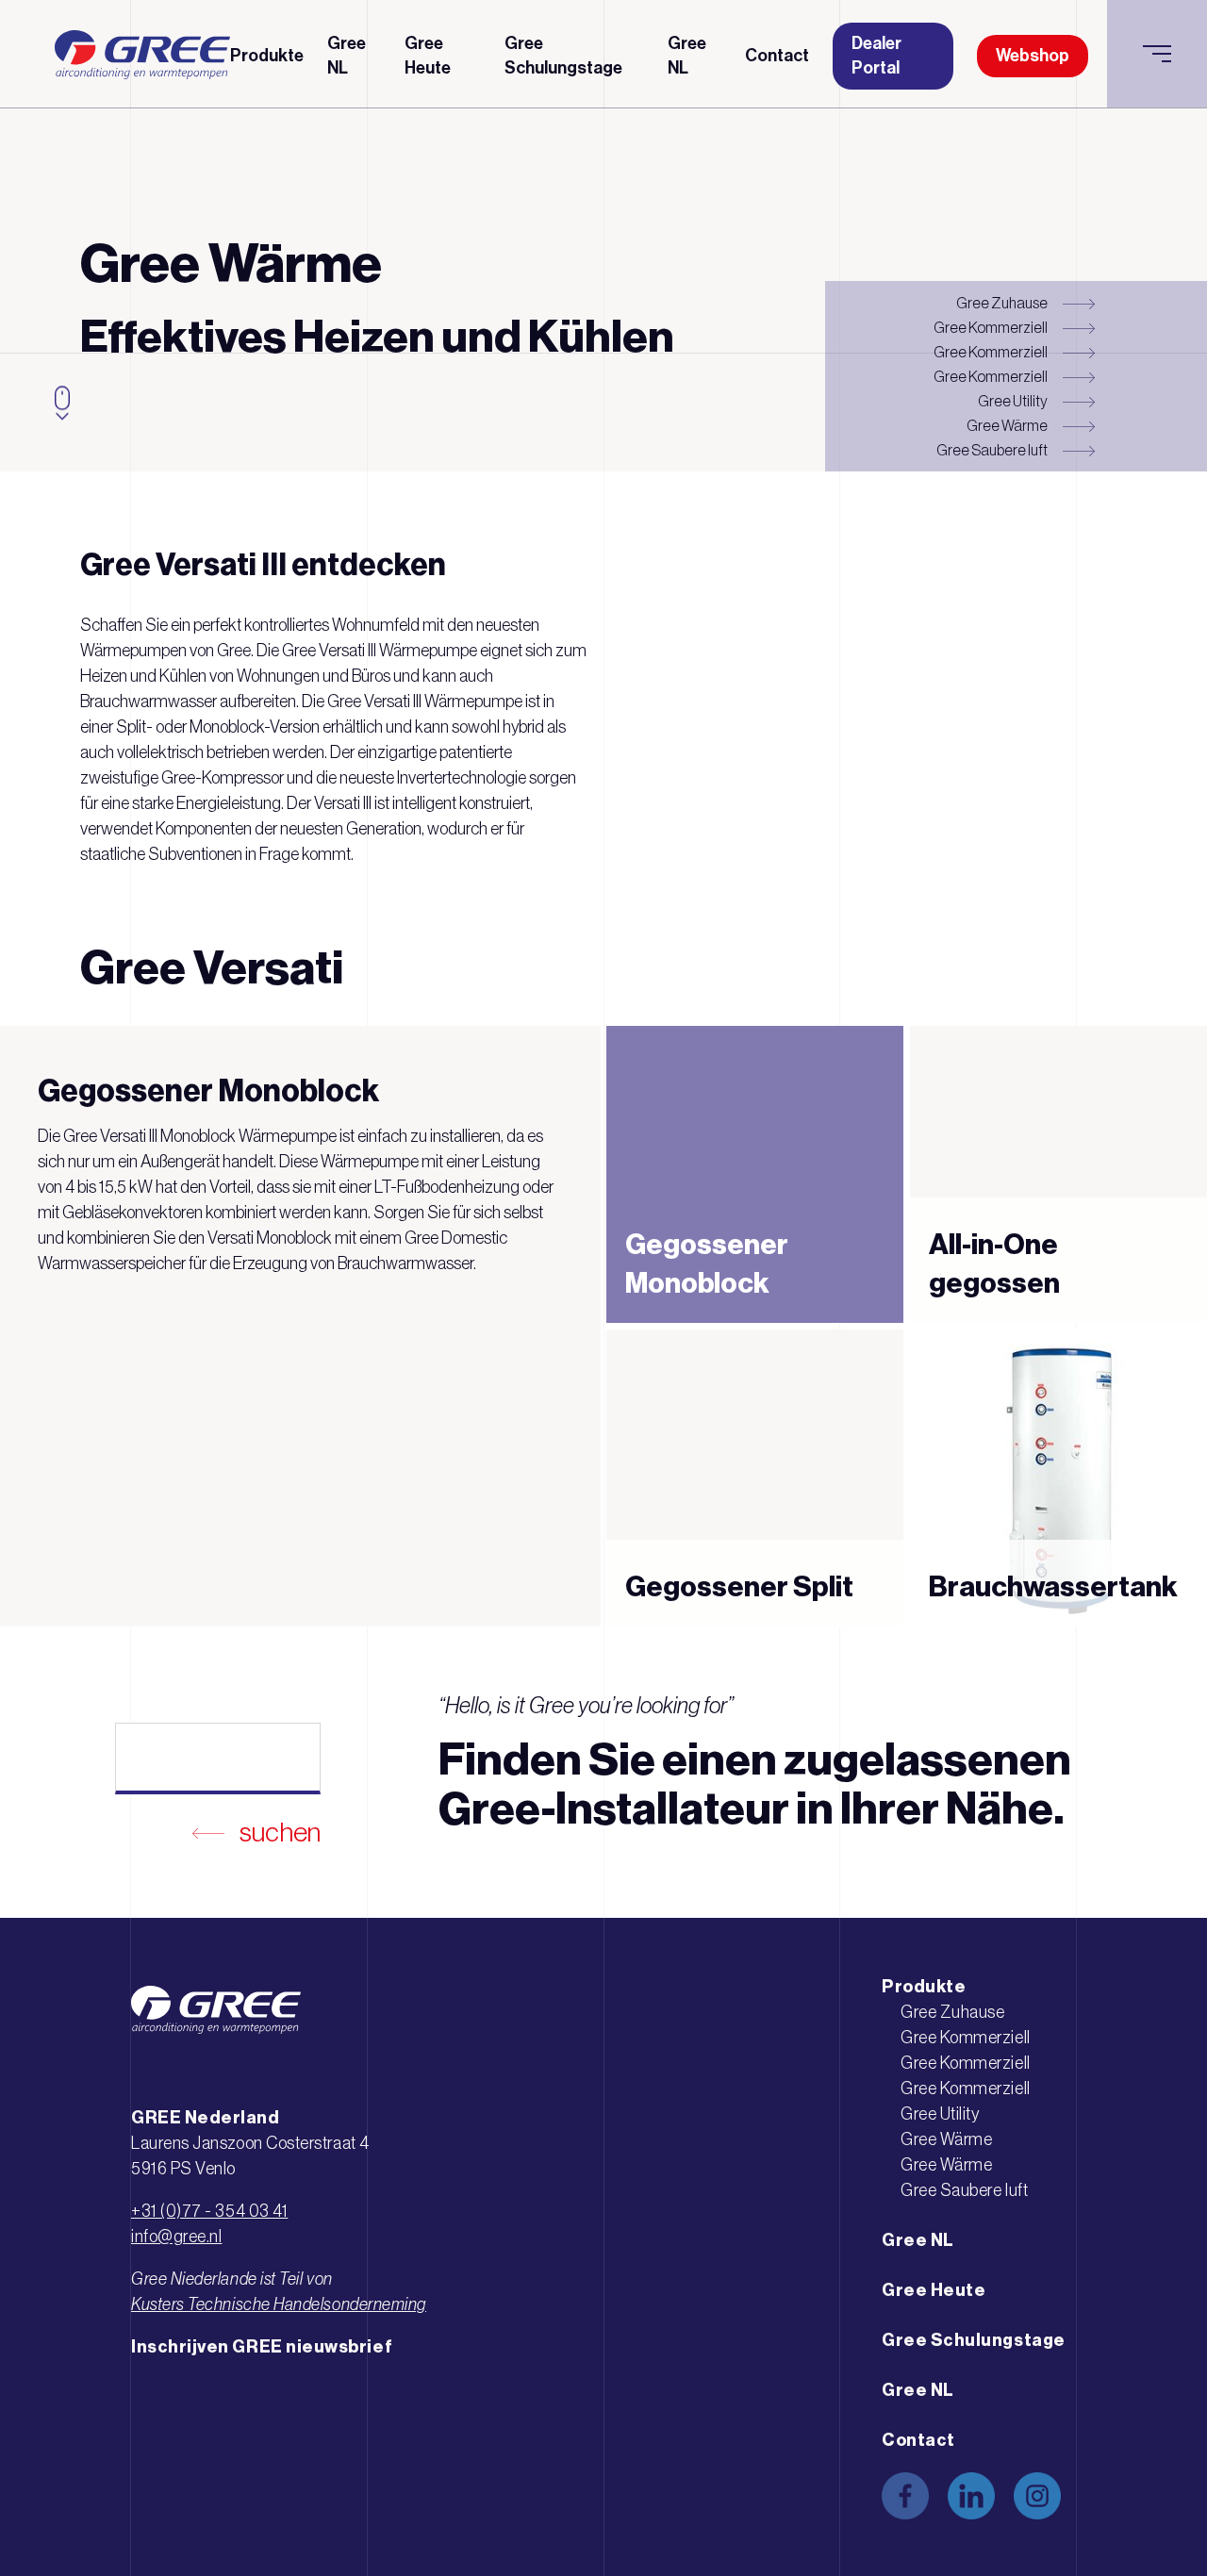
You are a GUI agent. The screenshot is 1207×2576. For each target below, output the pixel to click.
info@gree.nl (176, 2237)
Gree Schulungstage (563, 55)
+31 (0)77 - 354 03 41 (209, 2211)
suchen (280, 1832)
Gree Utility (1013, 401)
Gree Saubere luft (992, 450)
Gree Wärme (1007, 425)
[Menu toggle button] (1157, 54)
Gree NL (347, 55)
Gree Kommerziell (991, 327)
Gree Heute (428, 55)
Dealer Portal (876, 55)
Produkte (267, 56)
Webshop (1033, 56)
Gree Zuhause (1002, 303)
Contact (777, 56)
